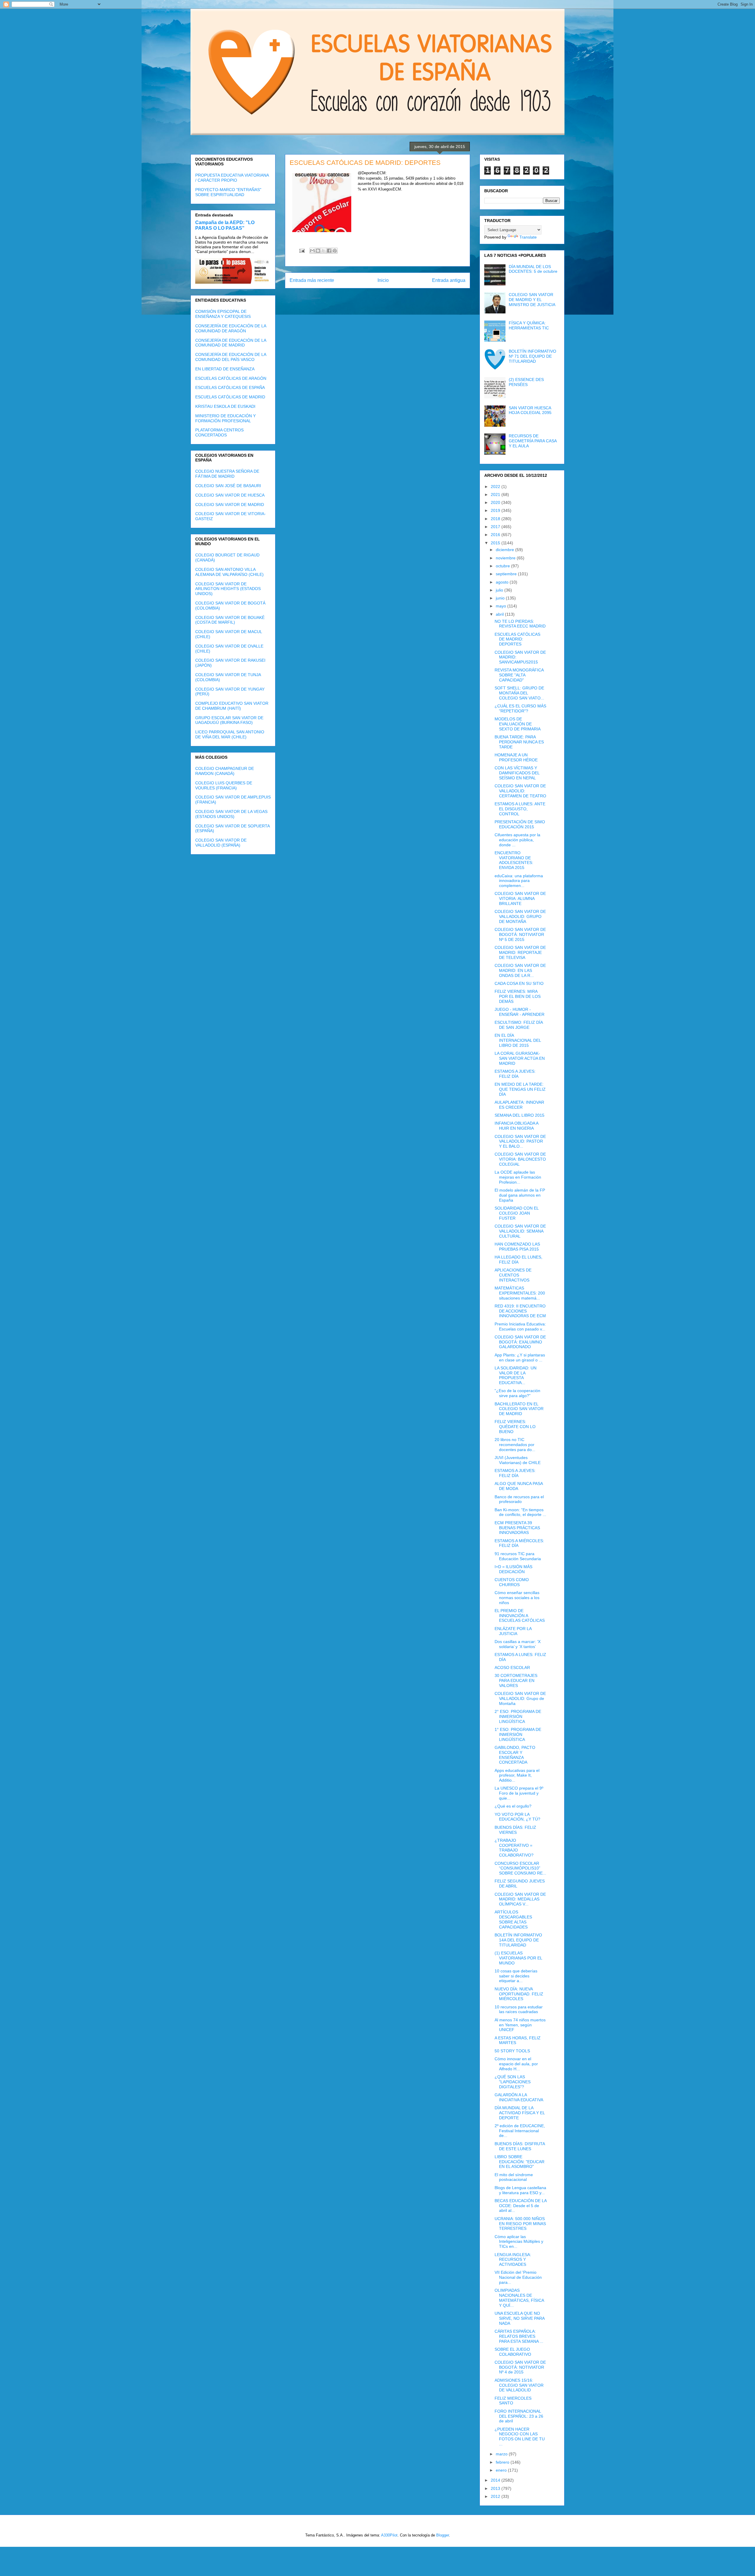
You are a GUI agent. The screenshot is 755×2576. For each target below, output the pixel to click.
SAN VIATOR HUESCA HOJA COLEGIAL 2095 (530, 410)
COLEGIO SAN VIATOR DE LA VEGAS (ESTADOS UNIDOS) (231, 814)
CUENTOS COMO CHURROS (512, 1582)
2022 (496, 487)
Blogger (443, 2535)
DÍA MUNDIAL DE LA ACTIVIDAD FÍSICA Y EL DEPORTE (520, 2113)
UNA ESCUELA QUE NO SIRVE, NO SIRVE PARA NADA (520, 2318)
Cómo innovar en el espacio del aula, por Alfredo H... (516, 2064)
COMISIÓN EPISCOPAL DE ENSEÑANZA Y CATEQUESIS (223, 314)
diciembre (505, 550)
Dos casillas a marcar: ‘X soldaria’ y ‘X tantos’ (518, 1644)
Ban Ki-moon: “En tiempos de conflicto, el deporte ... (520, 1512)
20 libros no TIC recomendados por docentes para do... (515, 1445)
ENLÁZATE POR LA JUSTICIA (513, 1631)
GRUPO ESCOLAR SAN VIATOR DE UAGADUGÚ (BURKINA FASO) (229, 720)
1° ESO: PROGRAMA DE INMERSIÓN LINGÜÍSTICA (518, 1734)
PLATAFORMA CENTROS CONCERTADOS (219, 432)
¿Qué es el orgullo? (513, 1806)
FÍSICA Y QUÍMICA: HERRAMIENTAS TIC (529, 325)
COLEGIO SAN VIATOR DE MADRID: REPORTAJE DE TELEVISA (520, 952)
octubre (503, 566)
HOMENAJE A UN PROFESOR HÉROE (516, 757)
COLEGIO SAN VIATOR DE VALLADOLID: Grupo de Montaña (520, 1698)
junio (501, 598)
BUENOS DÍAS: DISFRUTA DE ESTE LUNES (520, 2146)
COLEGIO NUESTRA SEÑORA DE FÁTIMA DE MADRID (227, 474)
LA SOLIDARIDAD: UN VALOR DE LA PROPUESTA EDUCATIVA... (516, 1375)
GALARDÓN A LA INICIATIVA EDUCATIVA (519, 2097)
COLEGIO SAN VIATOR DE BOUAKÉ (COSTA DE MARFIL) (230, 620)
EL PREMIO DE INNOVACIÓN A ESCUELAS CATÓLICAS (520, 1616)
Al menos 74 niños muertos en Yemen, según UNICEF (520, 2025)
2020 (496, 502)
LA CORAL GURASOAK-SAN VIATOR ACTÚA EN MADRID (520, 1058)
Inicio (383, 280)
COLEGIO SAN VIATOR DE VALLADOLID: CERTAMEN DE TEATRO (520, 791)
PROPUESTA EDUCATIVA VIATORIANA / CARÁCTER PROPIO (232, 178)
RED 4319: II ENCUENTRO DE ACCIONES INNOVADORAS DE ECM (520, 1311)
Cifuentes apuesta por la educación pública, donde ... (517, 840)
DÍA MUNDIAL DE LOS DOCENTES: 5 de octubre (533, 269)
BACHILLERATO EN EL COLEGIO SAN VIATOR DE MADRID (519, 1409)
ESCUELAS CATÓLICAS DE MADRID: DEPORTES (517, 639)
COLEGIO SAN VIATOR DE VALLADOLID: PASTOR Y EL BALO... (520, 1141)
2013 (496, 2488)
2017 (496, 527)
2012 (496, 2496)
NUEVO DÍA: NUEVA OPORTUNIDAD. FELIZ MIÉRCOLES (519, 1994)
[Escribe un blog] (318, 251)
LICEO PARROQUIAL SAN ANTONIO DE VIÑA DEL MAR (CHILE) (230, 734)
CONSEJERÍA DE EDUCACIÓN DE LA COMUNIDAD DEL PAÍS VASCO (231, 357)
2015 (496, 543)
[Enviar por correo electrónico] (312, 251)
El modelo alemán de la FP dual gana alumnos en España (520, 1195)
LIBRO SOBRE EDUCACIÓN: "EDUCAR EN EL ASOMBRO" (520, 2162)
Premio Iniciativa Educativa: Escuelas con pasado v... (520, 1326)
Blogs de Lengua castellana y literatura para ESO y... (520, 2190)
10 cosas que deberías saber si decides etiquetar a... (516, 1976)
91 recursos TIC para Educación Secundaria (518, 1556)
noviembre (506, 558)
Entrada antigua (449, 280)
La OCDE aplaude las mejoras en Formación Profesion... (518, 1177)
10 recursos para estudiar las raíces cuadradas (519, 2009)
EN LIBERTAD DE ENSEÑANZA (225, 369)
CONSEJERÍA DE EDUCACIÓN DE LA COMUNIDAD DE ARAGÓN (231, 328)
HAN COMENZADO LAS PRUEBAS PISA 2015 (517, 1247)
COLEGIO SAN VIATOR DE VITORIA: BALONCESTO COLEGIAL (520, 1159)
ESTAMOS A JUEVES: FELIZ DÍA (515, 1074)
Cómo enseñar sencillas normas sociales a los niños (517, 1598)
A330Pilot (389, 2535)
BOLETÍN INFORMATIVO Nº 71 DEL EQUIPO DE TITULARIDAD (532, 356)
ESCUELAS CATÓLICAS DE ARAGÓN (231, 378)
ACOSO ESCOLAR (512, 1667)
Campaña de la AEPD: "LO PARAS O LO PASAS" (225, 225)
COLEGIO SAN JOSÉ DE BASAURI (228, 486)
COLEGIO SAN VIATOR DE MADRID (230, 505)
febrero (503, 2462)
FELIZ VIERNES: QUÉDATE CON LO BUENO (515, 1427)
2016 (496, 535)
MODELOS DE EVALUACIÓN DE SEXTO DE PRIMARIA (518, 724)
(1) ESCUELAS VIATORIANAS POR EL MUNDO (518, 1958)
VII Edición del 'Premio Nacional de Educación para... (518, 2277)
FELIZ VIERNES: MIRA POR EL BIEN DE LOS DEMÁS (518, 996)
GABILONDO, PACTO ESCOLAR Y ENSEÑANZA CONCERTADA (515, 1755)
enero (502, 2470)
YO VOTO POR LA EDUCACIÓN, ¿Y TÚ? (517, 1817)
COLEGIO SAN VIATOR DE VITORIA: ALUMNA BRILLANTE (520, 898)
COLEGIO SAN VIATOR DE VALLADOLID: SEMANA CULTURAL (520, 1231)
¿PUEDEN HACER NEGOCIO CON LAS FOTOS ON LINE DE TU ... (520, 2437)
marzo (502, 2454)
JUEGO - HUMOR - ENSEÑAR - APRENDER (520, 1012)
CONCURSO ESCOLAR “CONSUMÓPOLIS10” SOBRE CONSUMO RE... (520, 1868)
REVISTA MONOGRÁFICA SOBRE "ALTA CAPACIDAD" (519, 675)
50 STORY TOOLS (512, 2051)
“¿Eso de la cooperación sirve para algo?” (517, 1393)
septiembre (507, 574)
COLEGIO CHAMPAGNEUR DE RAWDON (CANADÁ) (225, 771)
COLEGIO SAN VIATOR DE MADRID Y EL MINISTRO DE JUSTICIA (532, 300)
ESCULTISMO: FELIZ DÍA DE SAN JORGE (519, 1025)
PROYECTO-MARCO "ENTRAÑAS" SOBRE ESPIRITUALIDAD (228, 192)
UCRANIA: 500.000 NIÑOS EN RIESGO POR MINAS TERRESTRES (520, 2224)
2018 (496, 519)
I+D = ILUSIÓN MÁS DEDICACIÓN (513, 1569)
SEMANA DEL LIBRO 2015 (520, 1115)
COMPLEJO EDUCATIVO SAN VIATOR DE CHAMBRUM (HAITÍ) (232, 706)
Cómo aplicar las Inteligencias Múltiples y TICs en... (519, 2242)
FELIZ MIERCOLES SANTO (513, 2401)
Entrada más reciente (312, 280)
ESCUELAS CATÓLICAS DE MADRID (230, 397)
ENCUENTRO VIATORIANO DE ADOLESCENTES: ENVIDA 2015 (514, 860)
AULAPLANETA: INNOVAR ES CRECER (519, 1105)
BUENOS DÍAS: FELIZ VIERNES (515, 1830)
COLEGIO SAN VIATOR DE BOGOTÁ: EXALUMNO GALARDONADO (520, 1342)
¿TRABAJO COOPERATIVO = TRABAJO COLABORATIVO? (514, 1848)
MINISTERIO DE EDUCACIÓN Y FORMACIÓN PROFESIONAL (225, 418)
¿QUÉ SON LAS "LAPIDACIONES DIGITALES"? (513, 2082)
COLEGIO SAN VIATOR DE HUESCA (230, 495)
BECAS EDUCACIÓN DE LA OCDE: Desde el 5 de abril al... (521, 2206)
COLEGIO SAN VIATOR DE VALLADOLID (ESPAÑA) (221, 843)
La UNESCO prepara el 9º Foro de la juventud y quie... (519, 1793)
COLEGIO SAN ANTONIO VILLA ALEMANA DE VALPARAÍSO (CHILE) (229, 572)
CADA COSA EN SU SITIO (519, 983)
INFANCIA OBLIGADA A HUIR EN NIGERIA (516, 1126)
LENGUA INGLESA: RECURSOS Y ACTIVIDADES (513, 2260)
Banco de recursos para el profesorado (519, 1499)
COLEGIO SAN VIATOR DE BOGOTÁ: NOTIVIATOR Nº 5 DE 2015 (520, 934)
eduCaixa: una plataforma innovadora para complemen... (519, 881)
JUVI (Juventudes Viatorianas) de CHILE (518, 1460)
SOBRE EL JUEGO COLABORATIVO (513, 2352)
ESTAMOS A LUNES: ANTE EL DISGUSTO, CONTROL (520, 809)
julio (500, 590)
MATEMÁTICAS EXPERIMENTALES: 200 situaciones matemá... (520, 1293)
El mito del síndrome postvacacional (514, 2177)
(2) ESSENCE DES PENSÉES (526, 382)
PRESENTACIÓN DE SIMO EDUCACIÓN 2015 (520, 824)
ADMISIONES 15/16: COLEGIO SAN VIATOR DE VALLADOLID (519, 2385)
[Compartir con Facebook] (329, 251)
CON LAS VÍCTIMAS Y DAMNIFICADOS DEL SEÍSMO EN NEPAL (517, 773)
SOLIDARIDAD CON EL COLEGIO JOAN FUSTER (517, 1213)
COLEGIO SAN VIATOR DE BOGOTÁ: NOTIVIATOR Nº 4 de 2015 (520, 2367)
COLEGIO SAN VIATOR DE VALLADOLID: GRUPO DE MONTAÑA (520, 916)
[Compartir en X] (324, 251)
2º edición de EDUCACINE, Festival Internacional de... (520, 2131)
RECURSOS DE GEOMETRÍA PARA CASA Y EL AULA (533, 441)
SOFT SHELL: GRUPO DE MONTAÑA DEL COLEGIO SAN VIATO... (519, 693)
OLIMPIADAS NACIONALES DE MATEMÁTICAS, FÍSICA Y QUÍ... (519, 2298)
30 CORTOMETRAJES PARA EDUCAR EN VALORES (516, 1680)
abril (500, 614)
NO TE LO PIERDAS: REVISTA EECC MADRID (520, 624)
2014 (496, 2480)
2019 (496, 510)
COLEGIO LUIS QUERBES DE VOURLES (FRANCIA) (224, 785)
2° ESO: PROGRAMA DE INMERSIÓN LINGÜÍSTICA (518, 1716)
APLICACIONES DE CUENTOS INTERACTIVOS (513, 1275)
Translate (528, 237)
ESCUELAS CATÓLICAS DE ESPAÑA (230, 387)
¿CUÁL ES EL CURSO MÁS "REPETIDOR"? (520, 708)
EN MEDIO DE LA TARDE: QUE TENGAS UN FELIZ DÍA (520, 1089)
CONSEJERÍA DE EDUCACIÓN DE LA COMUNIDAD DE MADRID (231, 343)
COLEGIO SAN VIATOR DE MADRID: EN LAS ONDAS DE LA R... (520, 970)
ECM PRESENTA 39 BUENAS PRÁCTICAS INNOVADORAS (517, 1528)
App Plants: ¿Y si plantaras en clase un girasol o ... (520, 1357)
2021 (496, 494)
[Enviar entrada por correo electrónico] (302, 250)
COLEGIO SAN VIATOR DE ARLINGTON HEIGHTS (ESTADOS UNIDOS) (228, 589)
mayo (502, 606)
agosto (503, 582)
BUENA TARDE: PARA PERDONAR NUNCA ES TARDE (519, 742)
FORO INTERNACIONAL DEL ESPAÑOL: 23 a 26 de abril (519, 2416)
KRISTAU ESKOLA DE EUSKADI (225, 406)
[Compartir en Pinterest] (335, 251)
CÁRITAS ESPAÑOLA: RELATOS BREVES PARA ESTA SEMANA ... (519, 2336)
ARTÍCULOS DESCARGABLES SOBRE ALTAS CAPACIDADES (513, 1919)
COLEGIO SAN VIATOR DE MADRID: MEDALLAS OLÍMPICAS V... (520, 1899)
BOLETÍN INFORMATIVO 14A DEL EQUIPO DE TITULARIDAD (518, 1940)
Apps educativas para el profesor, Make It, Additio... (517, 1775)
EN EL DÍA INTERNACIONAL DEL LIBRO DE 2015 (518, 1040)
